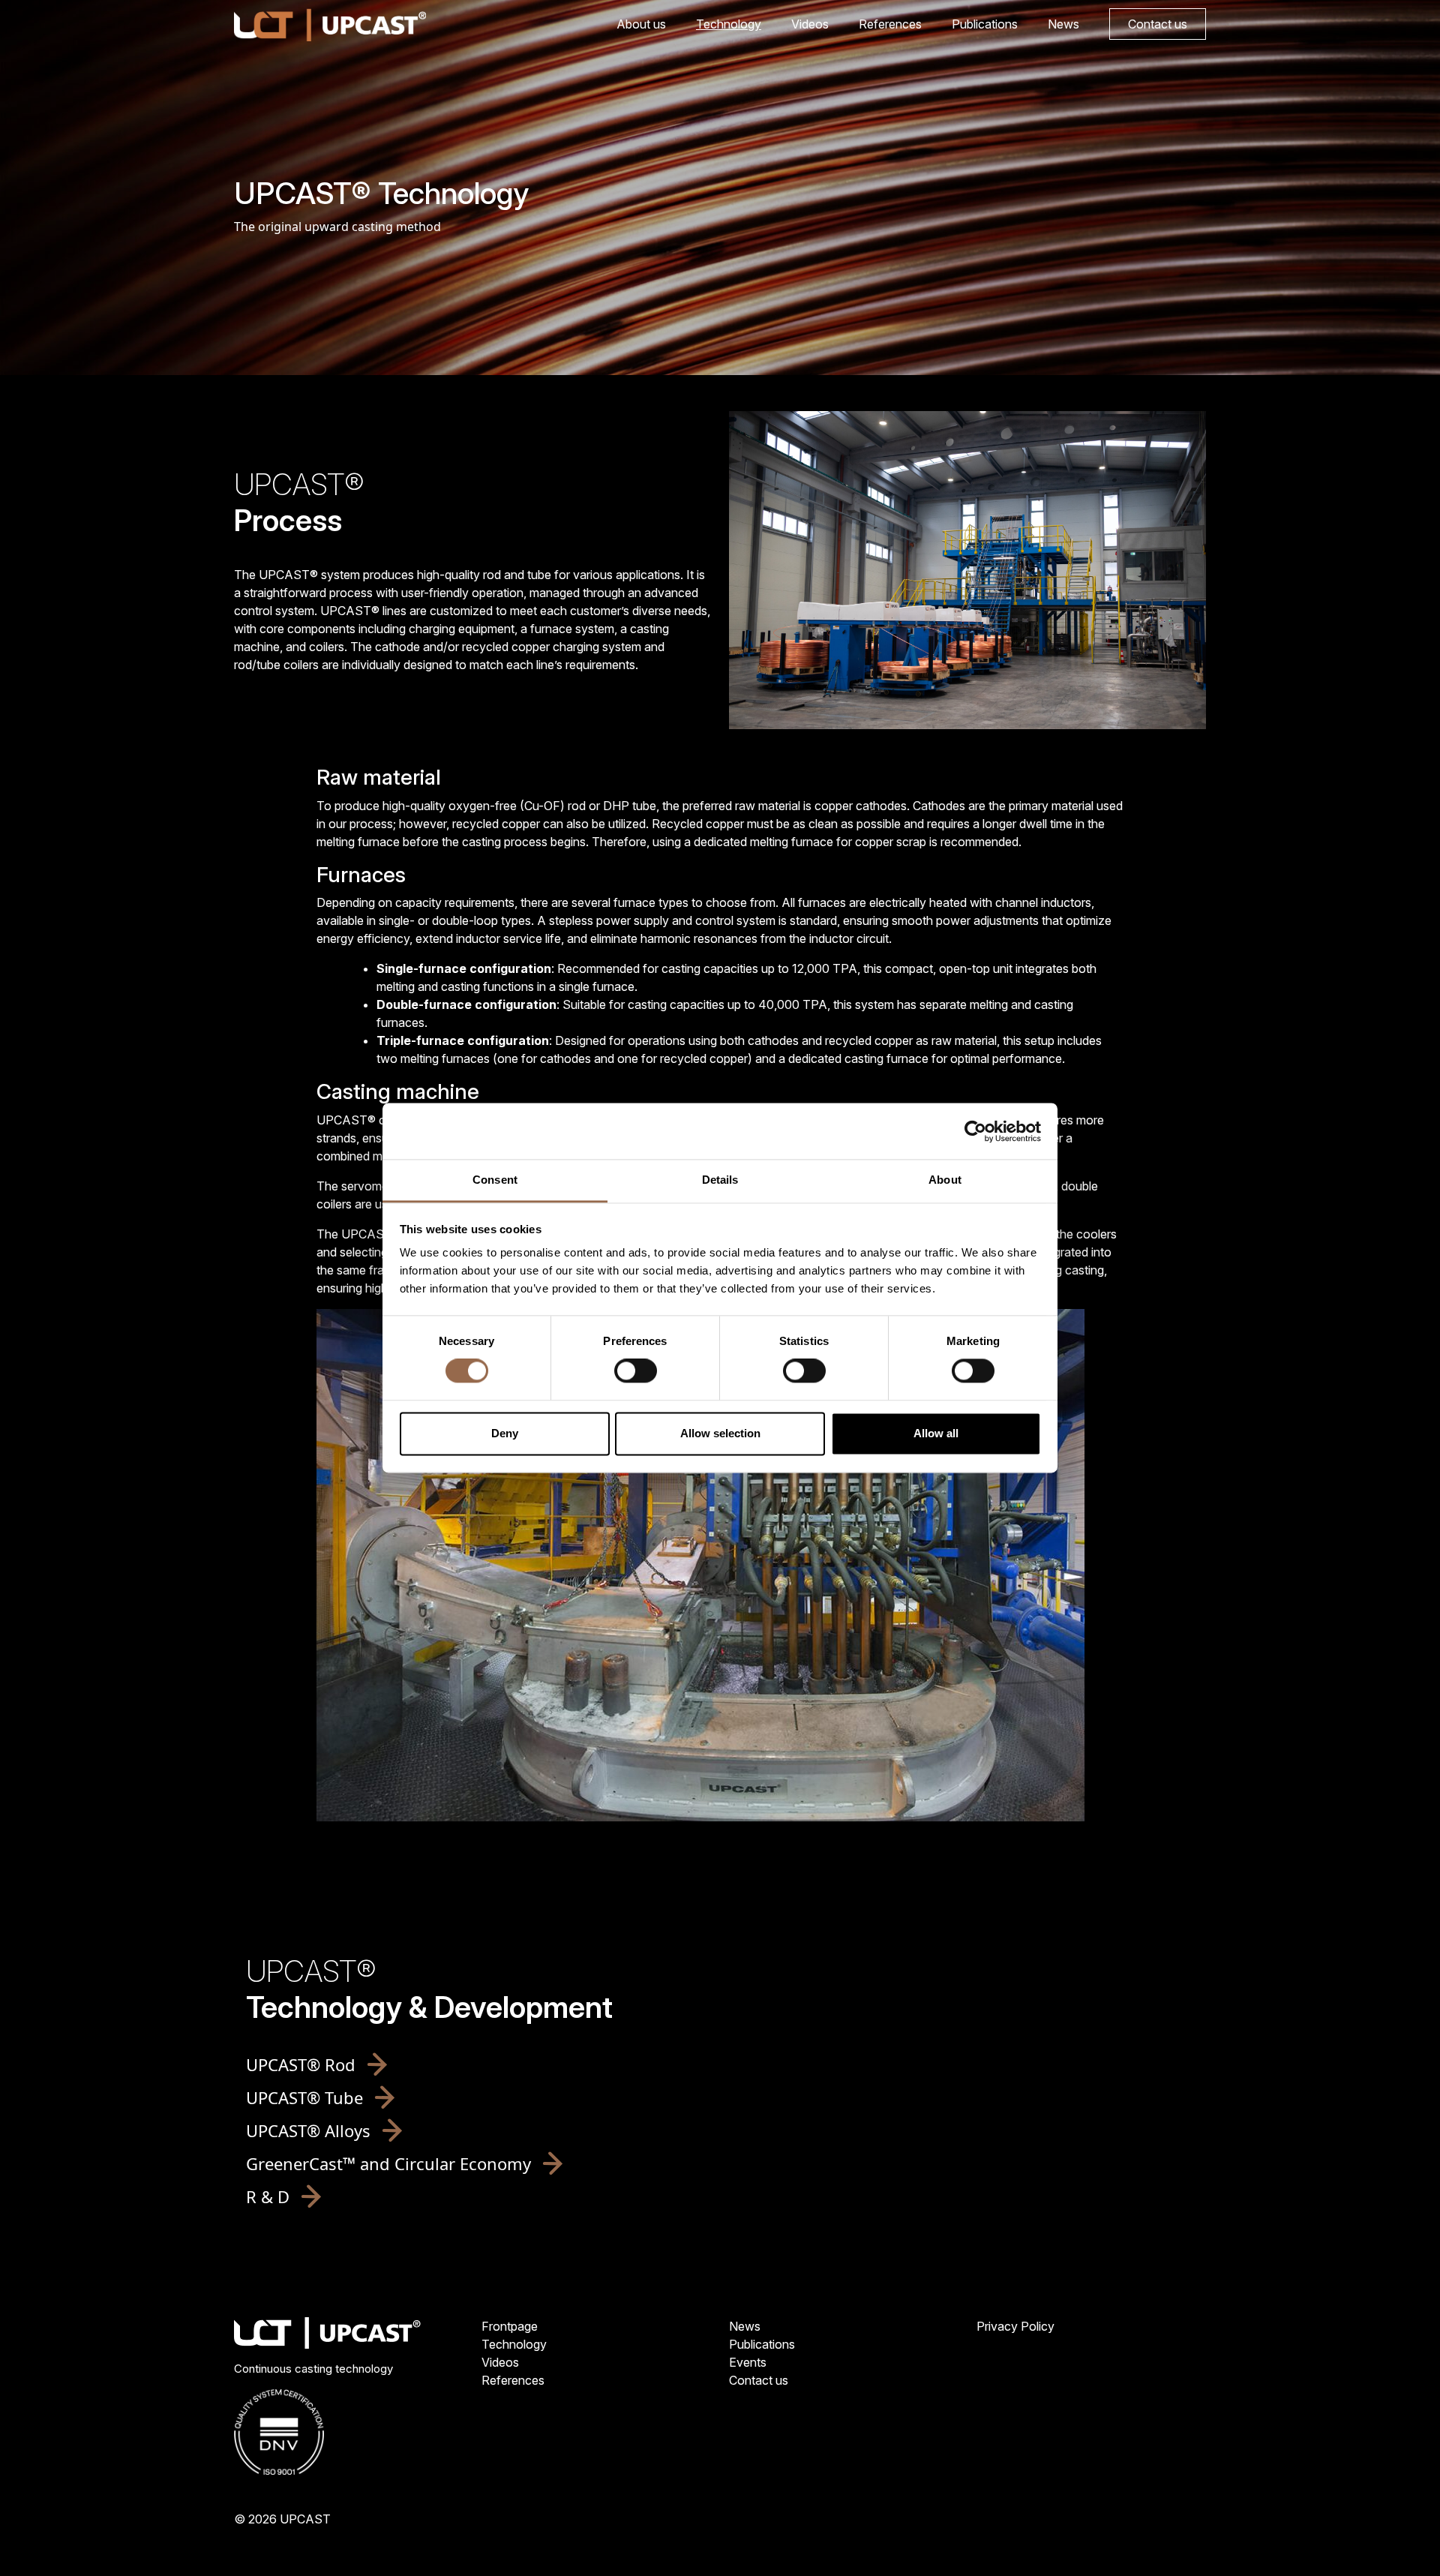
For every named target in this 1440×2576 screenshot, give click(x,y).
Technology (729, 24)
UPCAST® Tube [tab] (304, 2097)
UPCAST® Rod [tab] (301, 2064)
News (1063, 24)
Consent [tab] (495, 1180)
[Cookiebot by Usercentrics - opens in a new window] (975, 1131)
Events (748, 2362)
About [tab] (945, 1180)
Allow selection (720, 1433)
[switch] (636, 1371)
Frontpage (510, 2326)
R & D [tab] (268, 2196)
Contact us (1158, 24)
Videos (810, 24)
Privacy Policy (1015, 2326)
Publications (985, 24)
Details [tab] (720, 1180)
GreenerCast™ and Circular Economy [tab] (388, 2163)
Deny (505, 1433)
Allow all (936, 1433)
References (890, 24)
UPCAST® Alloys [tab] (308, 2130)
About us (641, 24)
